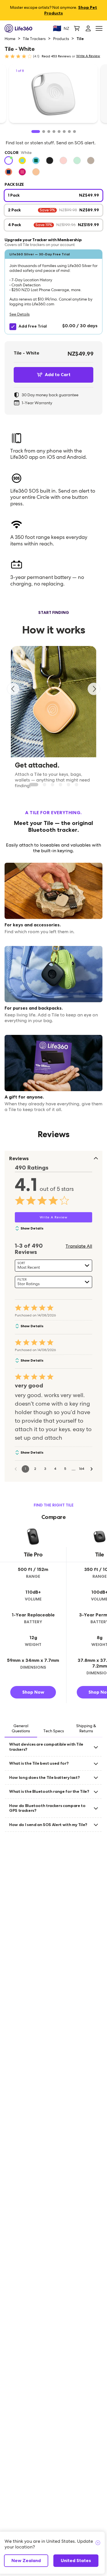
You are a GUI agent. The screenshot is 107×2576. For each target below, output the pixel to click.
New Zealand (26, 2561)
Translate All (79, 1246)
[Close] (98, 2543)
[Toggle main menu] (99, 29)
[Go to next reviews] (92, 1469)
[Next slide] (94, 689)
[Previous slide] (13, 689)
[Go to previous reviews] (16, 1469)
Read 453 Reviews (56, 56)
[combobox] (53, 1266)
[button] (53, 292)
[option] (9, 161)
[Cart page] (77, 28)
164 (82, 1469)
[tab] (21, 1729)
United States (76, 2561)
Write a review (88, 56)
